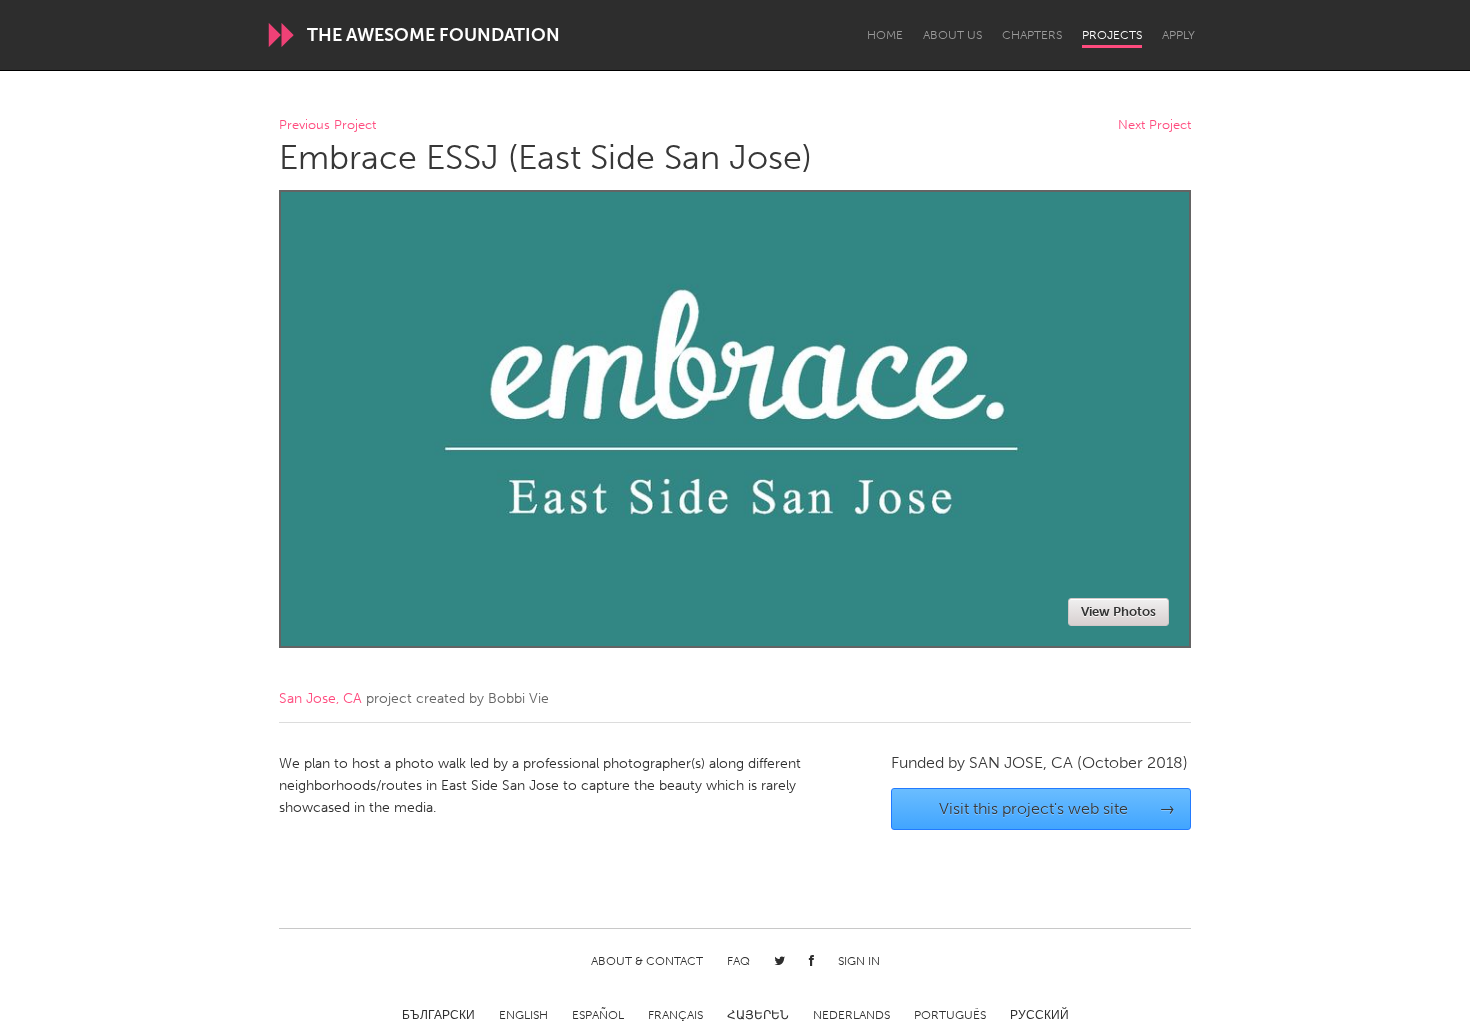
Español (598, 1015)
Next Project (1154, 125)
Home (885, 35)
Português (950, 1015)
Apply (1178, 35)
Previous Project (327, 125)
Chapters (1032, 35)
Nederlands (851, 1015)
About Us (952, 35)
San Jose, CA (320, 698)
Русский (1039, 1015)
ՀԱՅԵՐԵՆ (758, 1015)
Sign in (859, 961)
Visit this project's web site (1057, 808)
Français (675, 1015)
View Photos (1118, 611)
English (523, 1015)
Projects (1112, 35)
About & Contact (647, 961)
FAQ (738, 961)
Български (438, 1015)
